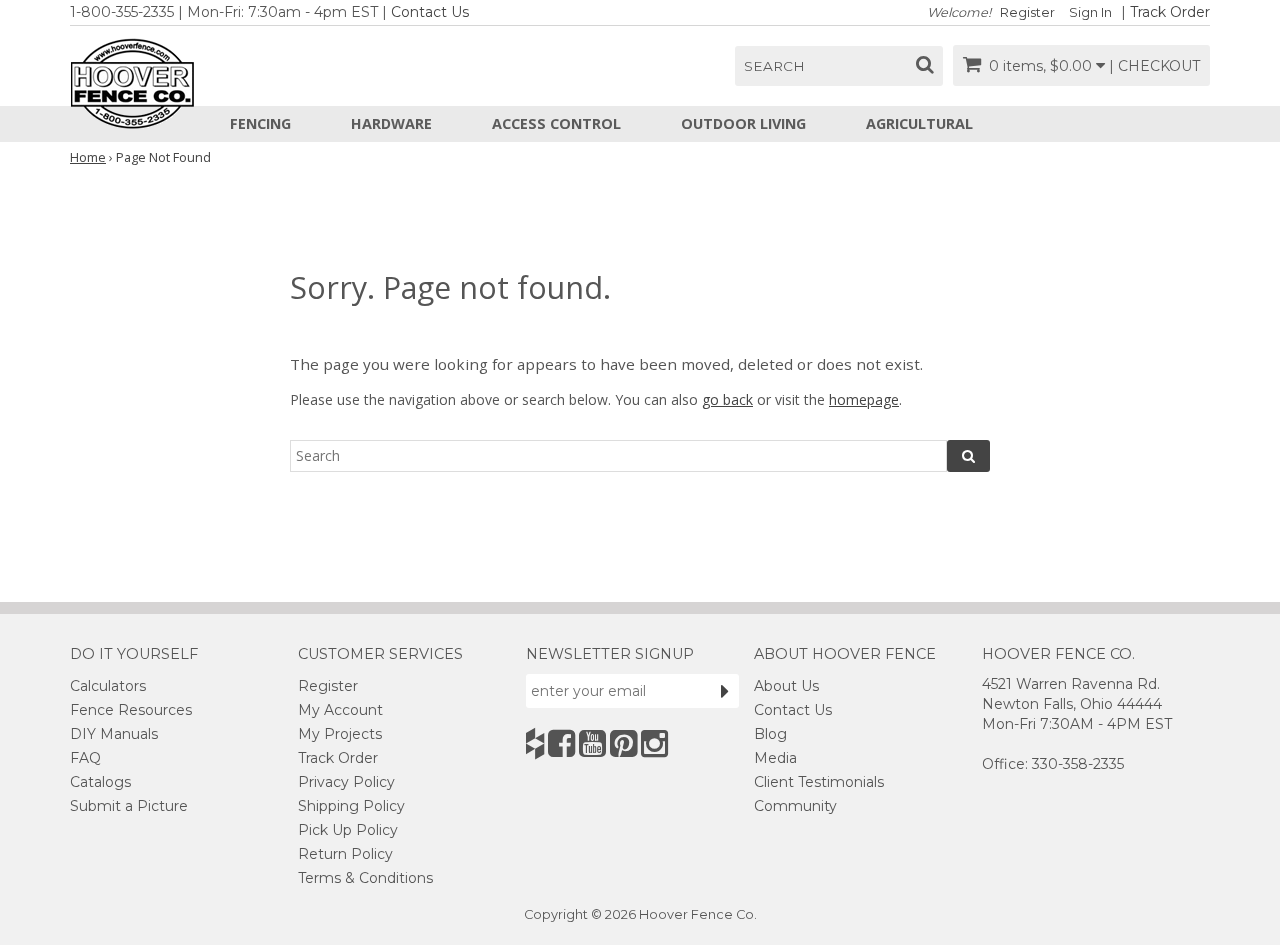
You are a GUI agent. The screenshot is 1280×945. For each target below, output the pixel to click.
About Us (786, 686)
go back (727, 399)
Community (795, 806)
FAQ (85, 758)
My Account (340, 710)
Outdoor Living (743, 123)
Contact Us (430, 12)
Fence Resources (131, 710)
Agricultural (919, 123)
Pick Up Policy (348, 830)
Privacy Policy (346, 782)
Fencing (260, 123)
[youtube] (592, 743)
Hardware (391, 123)
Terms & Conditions (365, 878)
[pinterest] (623, 743)
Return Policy (345, 854)
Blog (770, 734)
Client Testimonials (819, 782)
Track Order (1170, 12)
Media (775, 758)
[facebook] (561, 743)
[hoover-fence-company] (535, 743)
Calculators (108, 686)
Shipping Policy (351, 806)
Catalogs (100, 782)
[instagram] (654, 743)
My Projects (340, 734)
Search (774, 66)
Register (1027, 12)
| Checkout (1154, 66)
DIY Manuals (114, 734)
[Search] (968, 456)
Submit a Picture (129, 806)
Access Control (556, 123)
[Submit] (725, 691)
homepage (864, 399)
